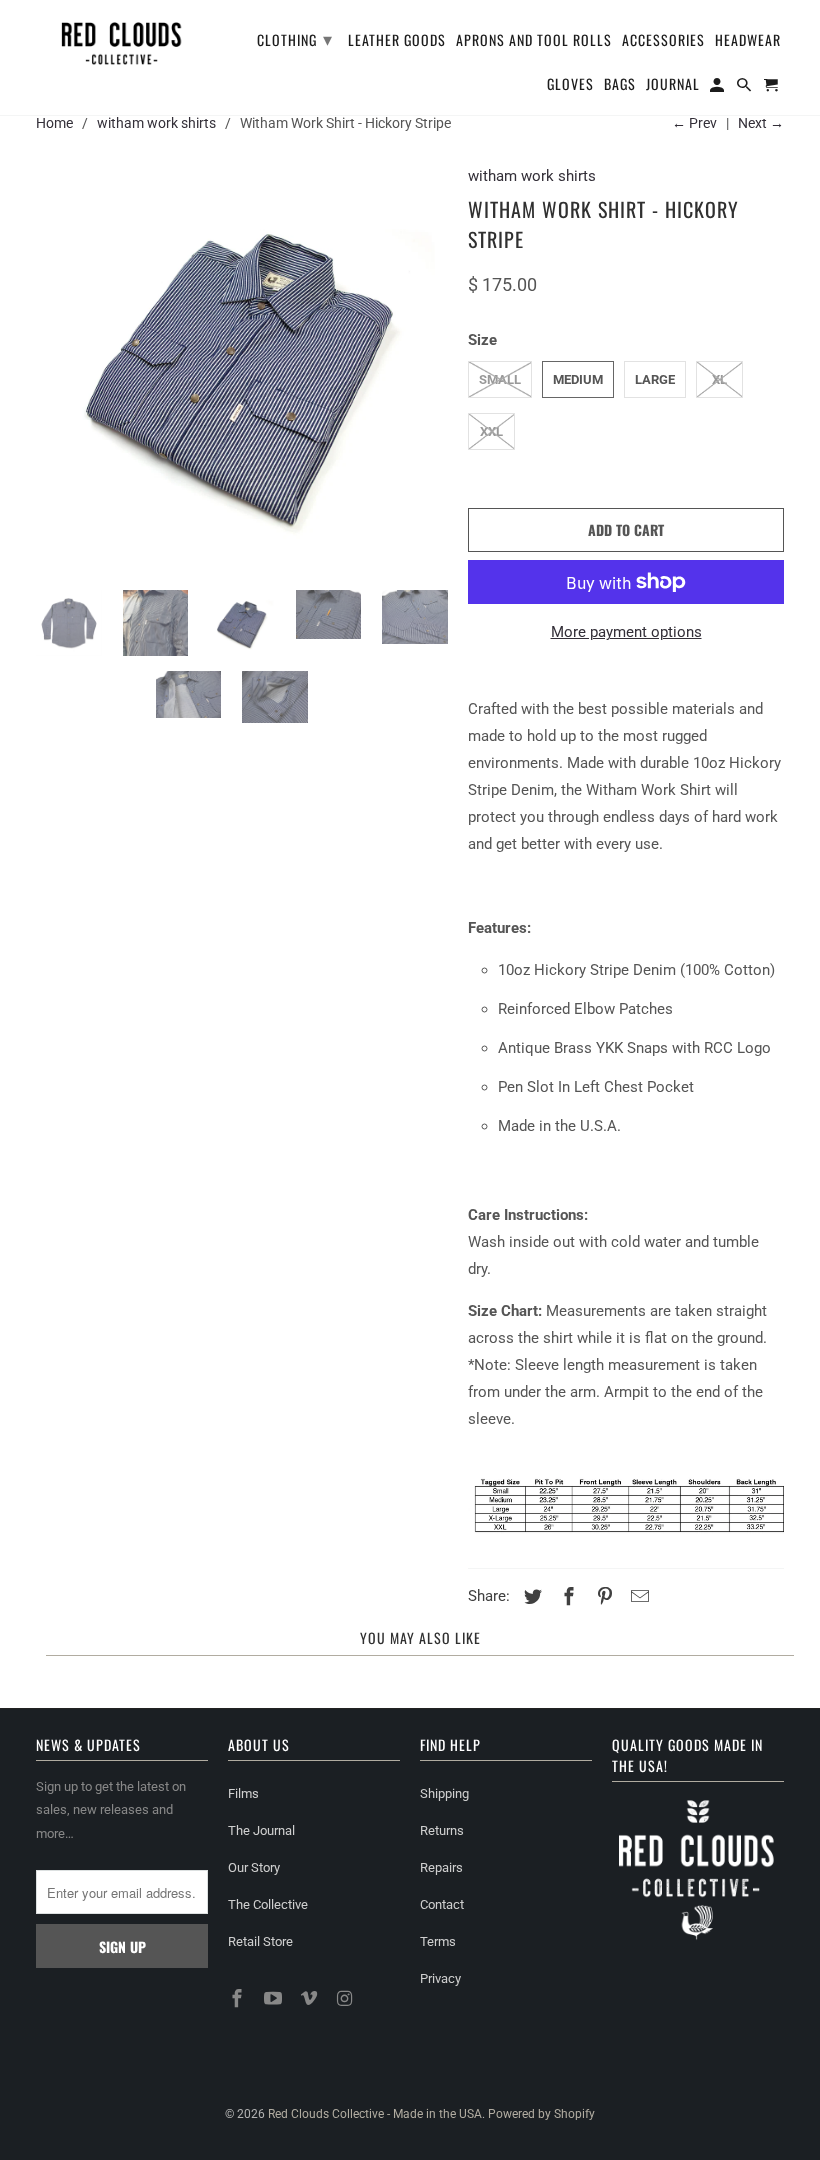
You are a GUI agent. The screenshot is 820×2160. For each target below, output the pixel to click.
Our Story (254, 1867)
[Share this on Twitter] (530, 1596)
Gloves (570, 85)
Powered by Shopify (541, 2114)
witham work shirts (156, 123)
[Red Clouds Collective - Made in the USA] (122, 40)
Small (500, 379)
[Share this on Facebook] (566, 1596)
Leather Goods (397, 41)
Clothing (295, 38)
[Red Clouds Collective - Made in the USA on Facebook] (239, 1998)
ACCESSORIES (663, 41)
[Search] (745, 88)
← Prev (694, 123)
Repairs (441, 1867)
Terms (438, 1941)
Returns (442, 1830)
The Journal (261, 1830)
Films (243, 1793)
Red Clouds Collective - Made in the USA (375, 2114)
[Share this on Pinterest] (602, 1596)
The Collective (268, 1904)
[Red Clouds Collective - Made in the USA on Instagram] (346, 1998)
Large (655, 379)
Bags (620, 85)
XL (719, 379)
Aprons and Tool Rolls (534, 41)
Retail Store (260, 1941)
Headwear (748, 41)
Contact (442, 1904)
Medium (578, 379)
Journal (673, 85)
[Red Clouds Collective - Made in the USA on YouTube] (275, 1998)
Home (54, 123)
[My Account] (718, 88)
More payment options (626, 632)
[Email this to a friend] (637, 1596)
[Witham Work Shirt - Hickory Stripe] (242, 369)
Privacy (440, 1978)
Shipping (444, 1793)
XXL (491, 431)
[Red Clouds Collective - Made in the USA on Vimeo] (311, 1998)
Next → (761, 123)
